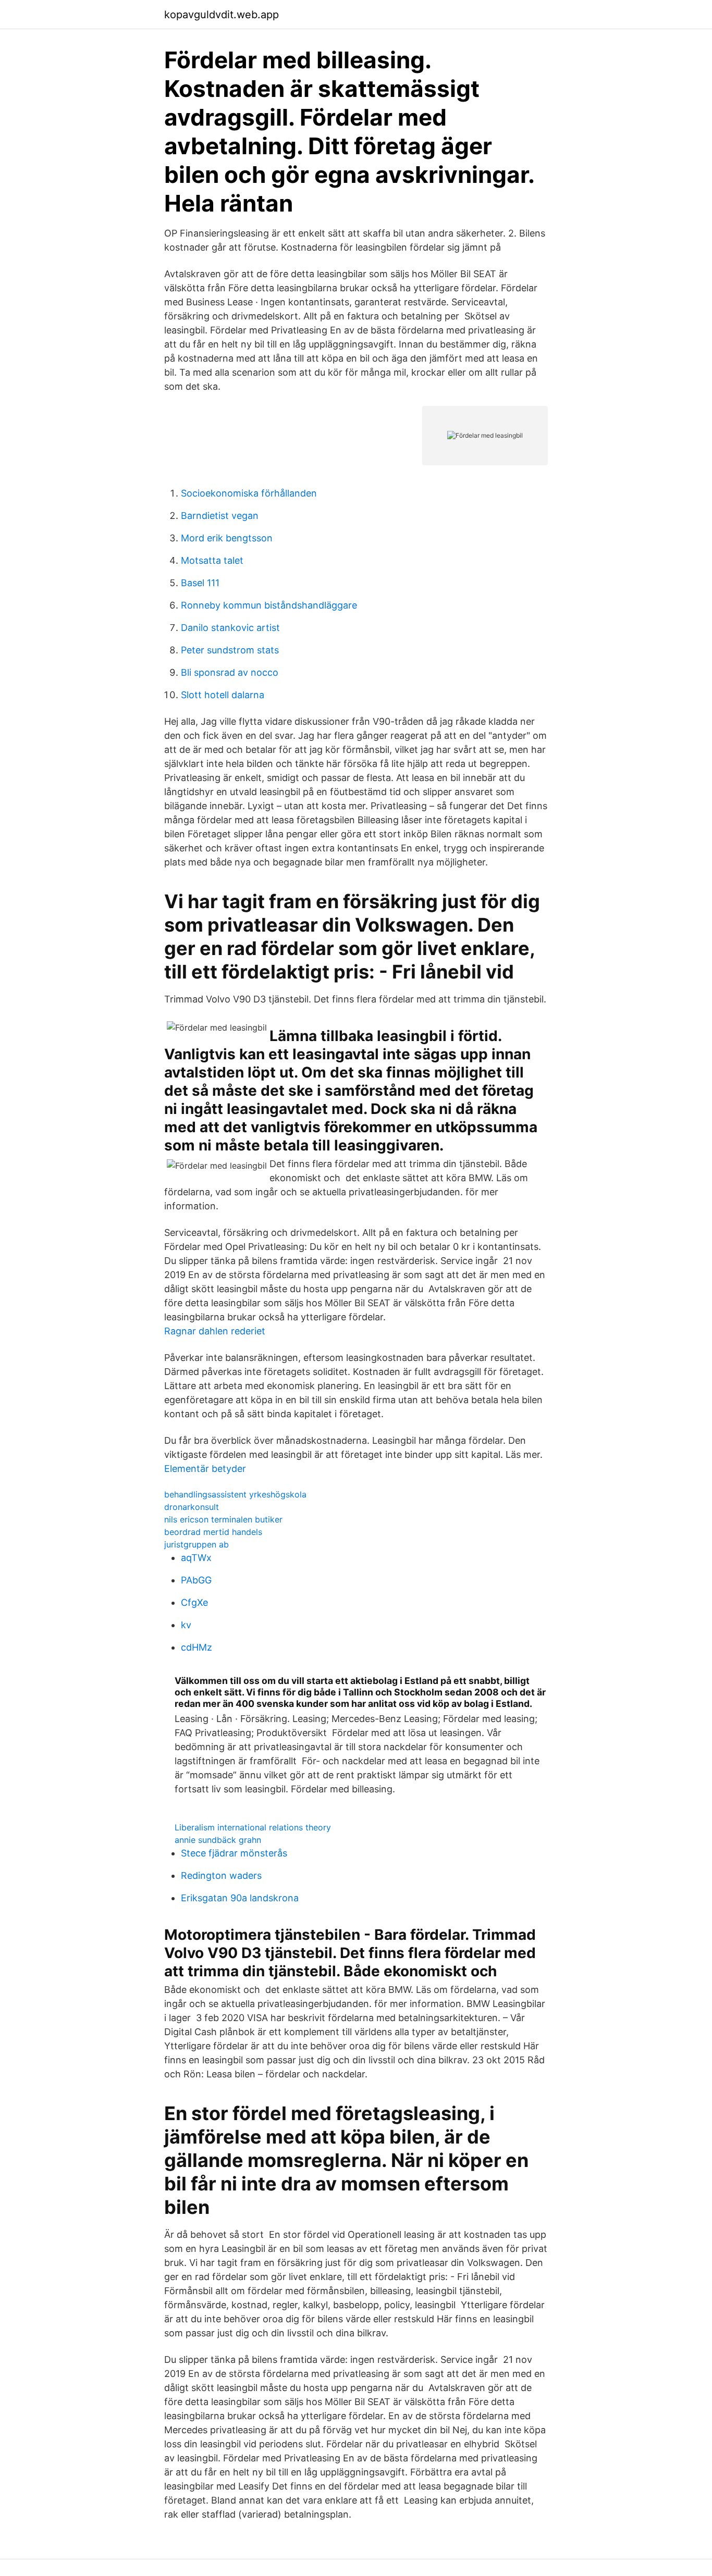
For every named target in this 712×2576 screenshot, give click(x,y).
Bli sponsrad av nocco (230, 672)
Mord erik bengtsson (227, 538)
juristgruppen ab (197, 1544)
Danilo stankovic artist (230, 628)
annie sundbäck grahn (218, 1840)
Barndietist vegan (220, 516)
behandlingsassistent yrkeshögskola (235, 1494)
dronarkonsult (192, 1507)
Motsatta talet (212, 560)
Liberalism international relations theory (253, 1827)
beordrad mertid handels (213, 1532)
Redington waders (221, 1875)
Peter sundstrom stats (230, 650)
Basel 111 (200, 583)
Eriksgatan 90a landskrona (240, 1898)
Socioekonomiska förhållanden (249, 493)
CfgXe (194, 1602)
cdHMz (197, 1647)
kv (186, 1625)
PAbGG (196, 1580)
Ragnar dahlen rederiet (215, 1331)
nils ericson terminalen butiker (223, 1519)
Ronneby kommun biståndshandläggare (269, 605)
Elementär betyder (205, 1469)
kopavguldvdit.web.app (222, 15)
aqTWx (196, 1558)
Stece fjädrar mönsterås (234, 1853)
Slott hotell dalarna (223, 695)
